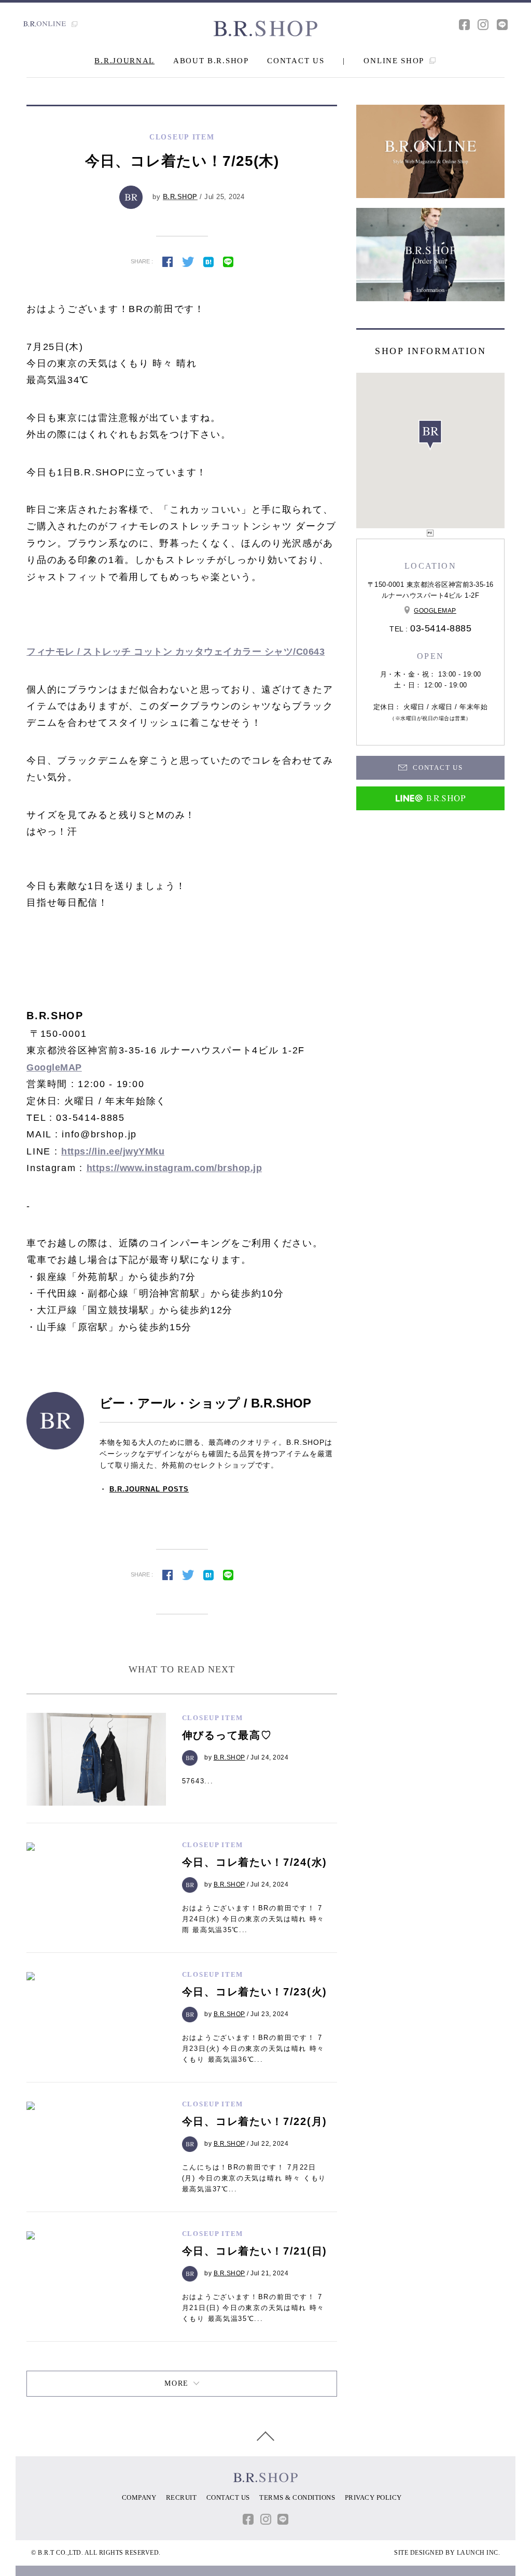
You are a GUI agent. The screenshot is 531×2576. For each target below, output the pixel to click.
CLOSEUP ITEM (213, 1718)
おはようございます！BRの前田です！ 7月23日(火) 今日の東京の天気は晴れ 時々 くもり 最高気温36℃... (253, 2049)
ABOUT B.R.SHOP (211, 61)
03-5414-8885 (441, 628)
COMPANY (139, 2497)
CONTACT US (296, 61)
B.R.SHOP (180, 197)
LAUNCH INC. (479, 2553)
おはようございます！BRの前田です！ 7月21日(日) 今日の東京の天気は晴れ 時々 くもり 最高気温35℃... (253, 2308)
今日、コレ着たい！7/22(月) (255, 2121)
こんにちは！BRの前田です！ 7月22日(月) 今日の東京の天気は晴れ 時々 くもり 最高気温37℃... (254, 2178)
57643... (198, 1781)
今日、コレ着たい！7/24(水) (255, 1862)
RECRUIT (181, 2497)
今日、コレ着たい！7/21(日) (255, 2251)
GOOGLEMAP (435, 611)
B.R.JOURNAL (124, 61)
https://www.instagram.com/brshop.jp (174, 1168)
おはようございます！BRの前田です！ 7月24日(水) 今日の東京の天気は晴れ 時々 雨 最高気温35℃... (253, 1919)
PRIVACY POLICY (373, 2497)
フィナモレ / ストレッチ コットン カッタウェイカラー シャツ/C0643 (176, 652)
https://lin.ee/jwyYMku (113, 1151)
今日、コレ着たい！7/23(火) (255, 1992)
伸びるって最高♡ (227, 1735)
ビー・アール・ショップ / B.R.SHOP (205, 1403)
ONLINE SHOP (395, 61)
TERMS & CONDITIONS (297, 2497)
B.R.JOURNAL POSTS (149, 1489)
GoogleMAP (54, 1067)
